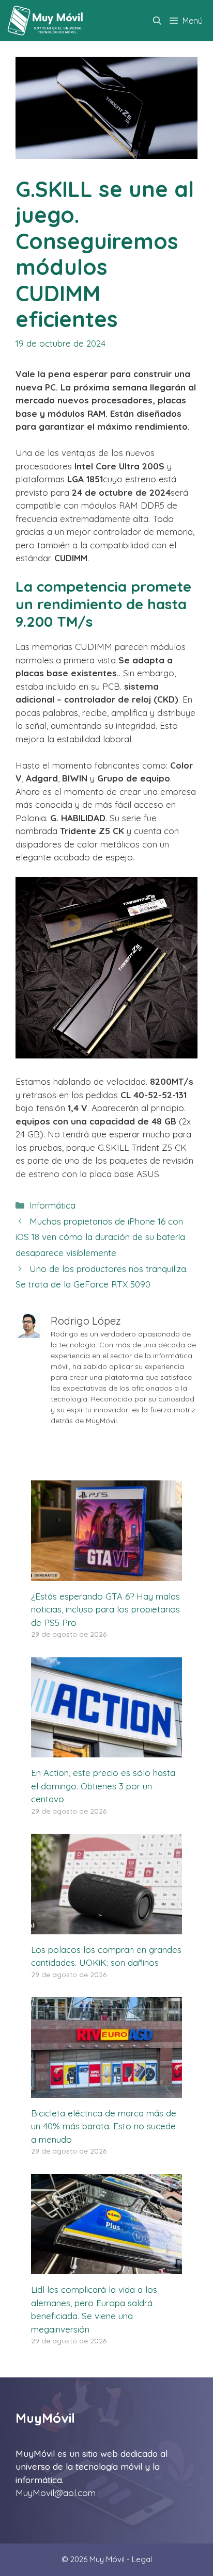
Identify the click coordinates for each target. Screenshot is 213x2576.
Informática (52, 1205)
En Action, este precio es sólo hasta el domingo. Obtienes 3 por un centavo (103, 1786)
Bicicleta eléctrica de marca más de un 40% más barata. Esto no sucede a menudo (104, 2126)
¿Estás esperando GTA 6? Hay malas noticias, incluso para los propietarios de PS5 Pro (105, 1609)
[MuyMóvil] (46, 21)
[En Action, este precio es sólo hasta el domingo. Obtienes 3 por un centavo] (106, 1751)
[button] (157, 21)
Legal (142, 2559)
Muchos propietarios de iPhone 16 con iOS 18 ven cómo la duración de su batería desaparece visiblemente (100, 1237)
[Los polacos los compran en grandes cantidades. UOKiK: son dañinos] (106, 1927)
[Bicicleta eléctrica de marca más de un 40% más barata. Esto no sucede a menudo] (106, 2091)
